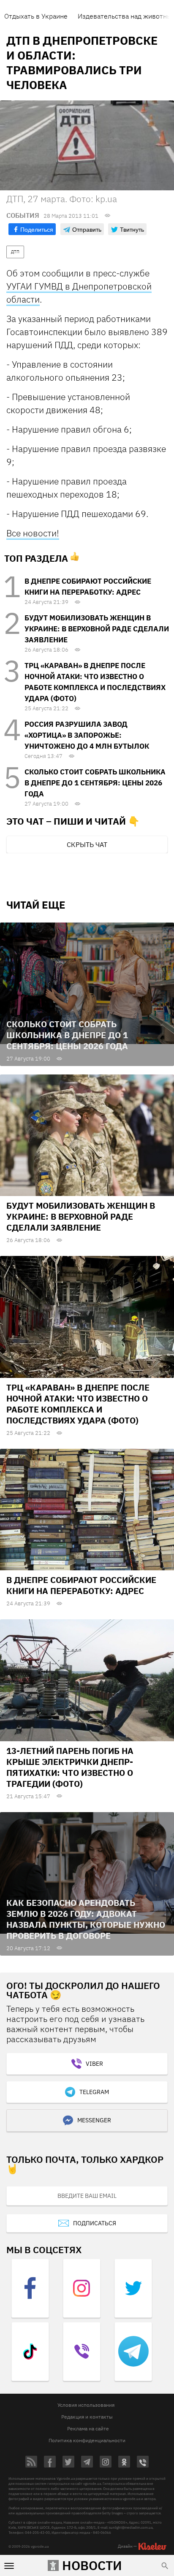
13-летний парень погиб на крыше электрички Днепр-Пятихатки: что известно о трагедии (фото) (70, 1767)
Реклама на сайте (88, 2429)
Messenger (94, 2120)
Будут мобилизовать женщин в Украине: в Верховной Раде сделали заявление (97, 629)
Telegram (94, 2092)
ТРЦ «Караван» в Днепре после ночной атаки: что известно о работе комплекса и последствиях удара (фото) (78, 1404)
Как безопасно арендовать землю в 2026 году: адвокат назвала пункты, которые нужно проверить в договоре (86, 1919)
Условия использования (86, 2405)
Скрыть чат (87, 844)
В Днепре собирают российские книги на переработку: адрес (81, 1585)
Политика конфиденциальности (87, 2440)
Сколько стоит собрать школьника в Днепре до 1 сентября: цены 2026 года (95, 783)
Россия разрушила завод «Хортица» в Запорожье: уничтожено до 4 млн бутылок (87, 735)
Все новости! (33, 533)
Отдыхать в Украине (36, 16)
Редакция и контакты (87, 2417)
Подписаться (95, 2223)
